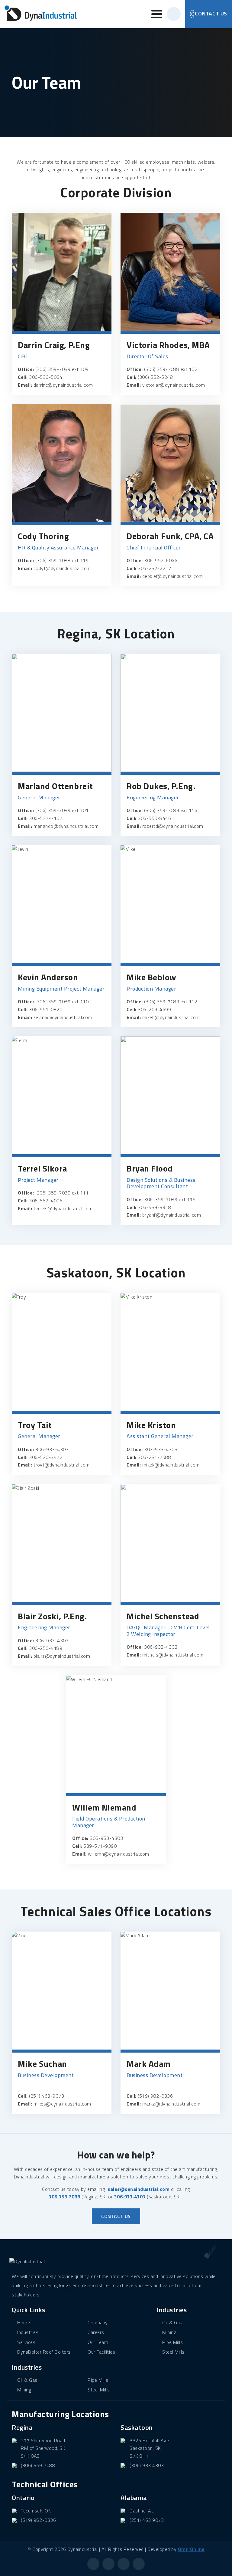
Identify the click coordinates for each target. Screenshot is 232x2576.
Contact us (116, 2216)
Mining (24, 2390)
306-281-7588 (154, 1457)
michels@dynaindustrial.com (173, 1655)
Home (24, 2322)
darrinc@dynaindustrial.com (63, 385)
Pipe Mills (98, 2380)
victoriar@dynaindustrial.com (174, 385)
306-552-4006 (46, 1201)
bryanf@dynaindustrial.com (172, 1215)
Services (26, 2342)
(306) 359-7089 (53, 369)
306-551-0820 (46, 1009)
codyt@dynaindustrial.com (62, 568)
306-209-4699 (154, 1009)
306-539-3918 (154, 1207)
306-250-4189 (46, 1648)
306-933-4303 (52, 1449)
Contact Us (211, 13)
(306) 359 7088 (38, 2465)
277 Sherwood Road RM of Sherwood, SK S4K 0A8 (43, 2448)
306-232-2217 (154, 568)
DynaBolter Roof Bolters (44, 2352)
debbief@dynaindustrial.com (173, 576)
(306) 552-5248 (155, 377)
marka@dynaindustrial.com (171, 2104)
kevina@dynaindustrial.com (63, 1017)
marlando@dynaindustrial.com (66, 826)
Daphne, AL (142, 2511)
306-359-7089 (161, 1199)
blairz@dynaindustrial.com (62, 1656)
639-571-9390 (100, 1846)
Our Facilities (101, 2352)
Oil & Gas (27, 2380)
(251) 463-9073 (47, 2096)
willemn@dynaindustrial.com (119, 1854)
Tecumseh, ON (36, 2511)
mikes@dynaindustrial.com (62, 2104)
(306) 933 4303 (147, 2465)
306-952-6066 (161, 560)
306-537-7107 (46, 818)
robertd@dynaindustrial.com (173, 826)
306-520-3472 (46, 1457)
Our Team (98, 2342)
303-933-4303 (161, 1449)
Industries (28, 2332)
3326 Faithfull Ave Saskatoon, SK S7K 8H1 (149, 2448)
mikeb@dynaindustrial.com (171, 1017)
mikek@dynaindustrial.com (171, 1465)
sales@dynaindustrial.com (139, 2189)
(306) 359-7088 (162, 369)
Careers (96, 2332)
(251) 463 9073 (147, 2520)
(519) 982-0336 (155, 2096)
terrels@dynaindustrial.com (63, 1208)
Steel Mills (99, 2390)
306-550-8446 (154, 818)
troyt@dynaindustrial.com (62, 1465)
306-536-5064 (46, 377)
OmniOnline (191, 2549)
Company (98, 2322)
